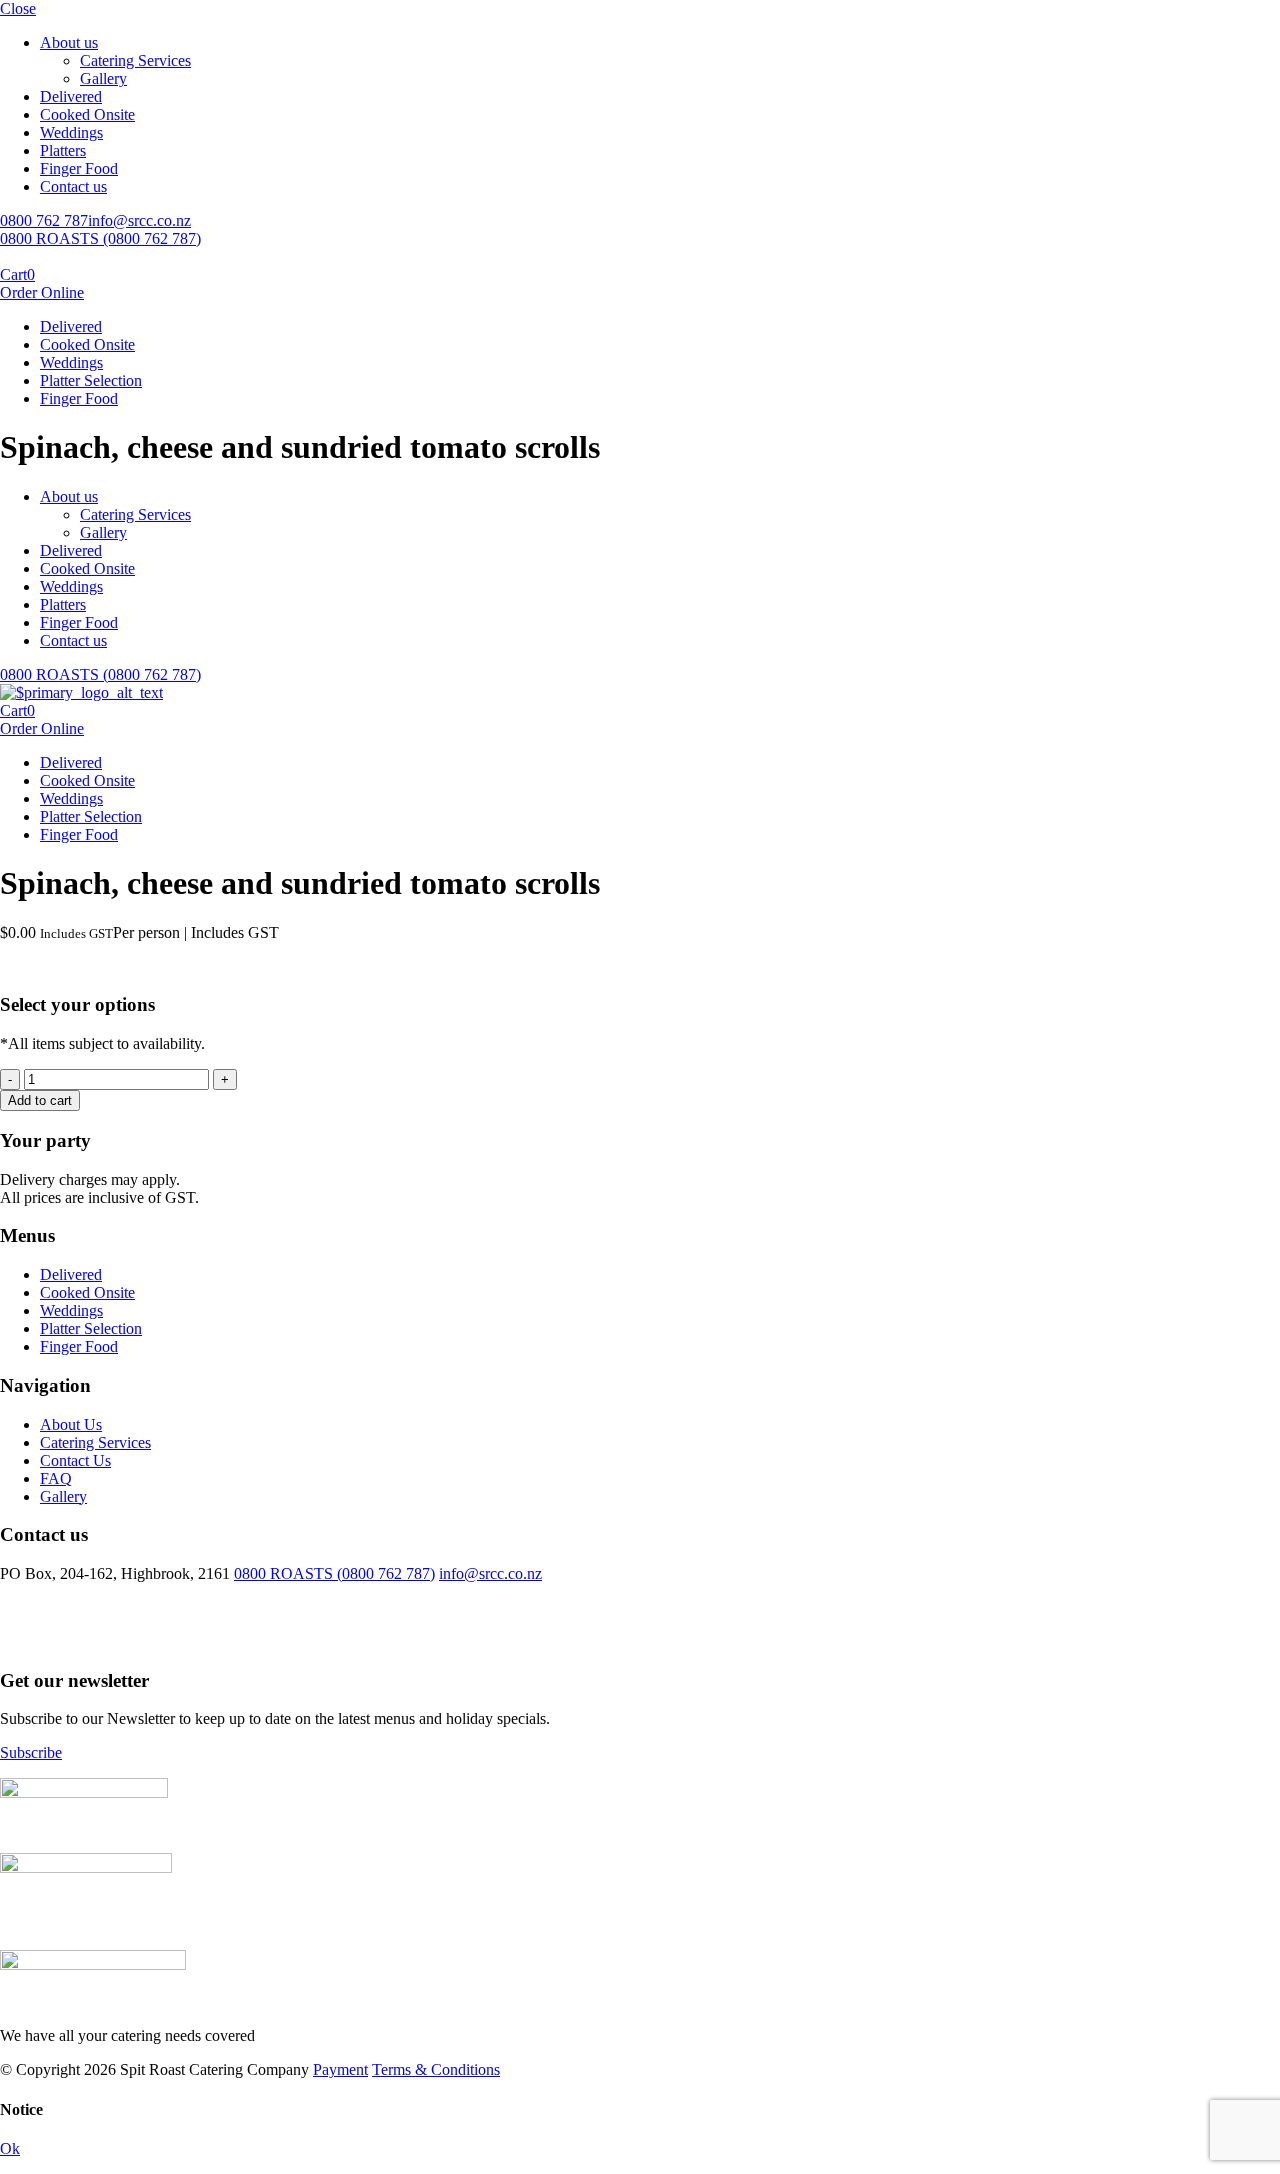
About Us (71, 1424)
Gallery (103, 78)
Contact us (73, 186)
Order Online (42, 292)
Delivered (71, 96)
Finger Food (79, 168)
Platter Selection (91, 380)
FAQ (56, 1478)
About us (69, 42)
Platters (63, 150)
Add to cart (40, 1100)
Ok (10, 2148)
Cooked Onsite (87, 114)
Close (18, 8)
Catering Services (135, 60)
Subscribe (31, 1752)
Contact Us (75, 1460)
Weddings (71, 132)
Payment (340, 2069)
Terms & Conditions (436, 2069)
